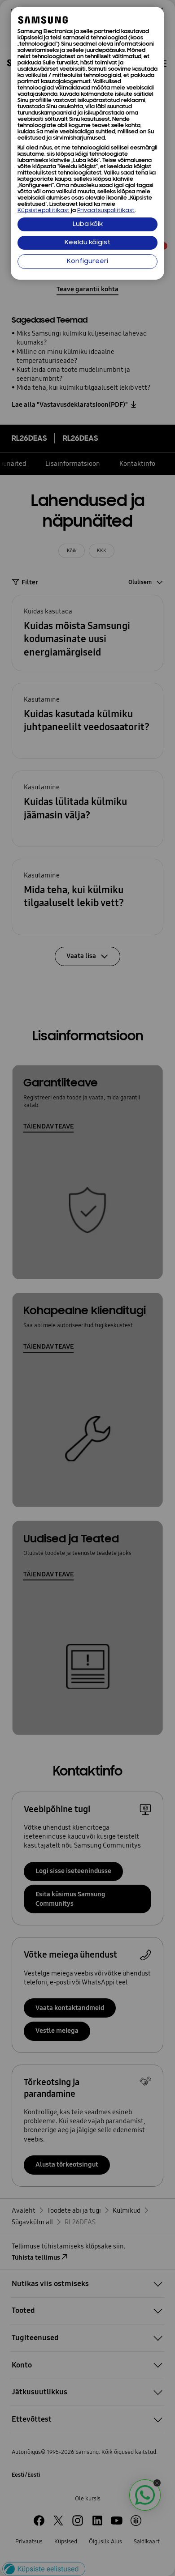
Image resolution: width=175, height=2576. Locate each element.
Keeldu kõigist (87, 243)
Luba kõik (88, 224)
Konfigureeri (87, 262)
